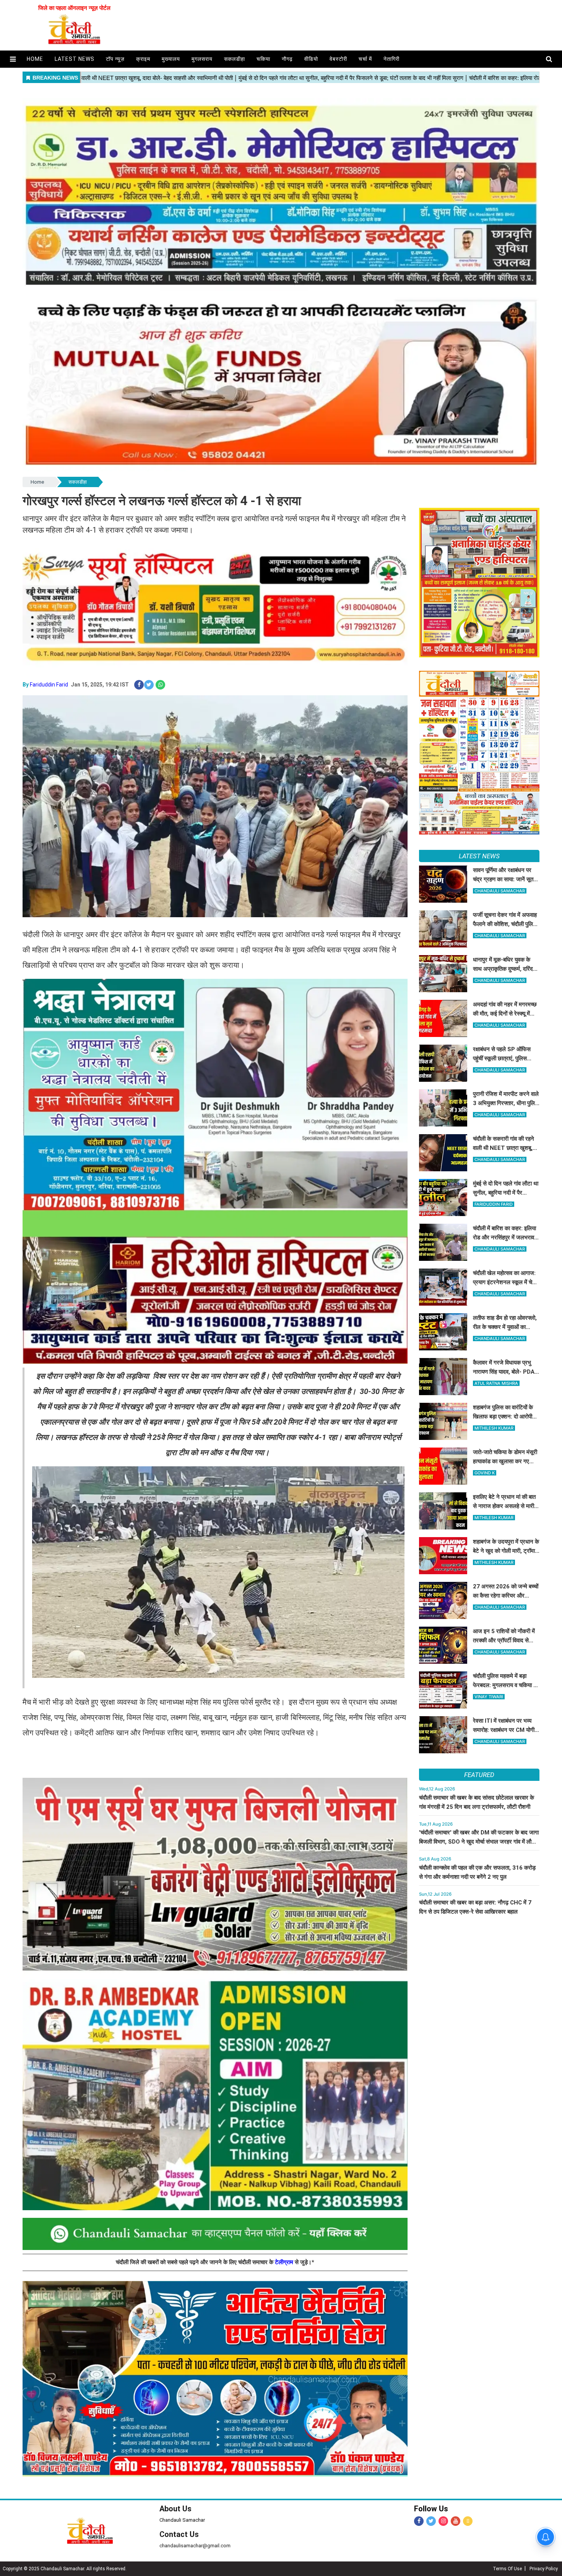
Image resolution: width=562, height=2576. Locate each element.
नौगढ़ (287, 59)
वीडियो (311, 59)
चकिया (263, 59)
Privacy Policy (544, 2569)
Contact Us (179, 2534)
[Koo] (468, 2521)
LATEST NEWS (479, 856)
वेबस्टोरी (338, 59)
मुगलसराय (202, 59)
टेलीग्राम (285, 2262)
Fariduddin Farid (49, 685)
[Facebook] (419, 2521)
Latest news (75, 59)
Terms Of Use (507, 2569)
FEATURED (479, 1775)
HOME (35, 59)
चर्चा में (365, 59)
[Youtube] (456, 2521)
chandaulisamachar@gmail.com (195, 2546)
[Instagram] (443, 2521)
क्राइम (143, 59)
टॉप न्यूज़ (115, 59)
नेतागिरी (391, 59)
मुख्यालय (171, 59)
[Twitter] (431, 2521)
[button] (13, 59)
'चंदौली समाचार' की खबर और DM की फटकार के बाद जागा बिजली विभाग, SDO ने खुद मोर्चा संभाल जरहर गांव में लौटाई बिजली (479, 1842)
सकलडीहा (235, 59)
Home (37, 482)
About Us (175, 2509)
